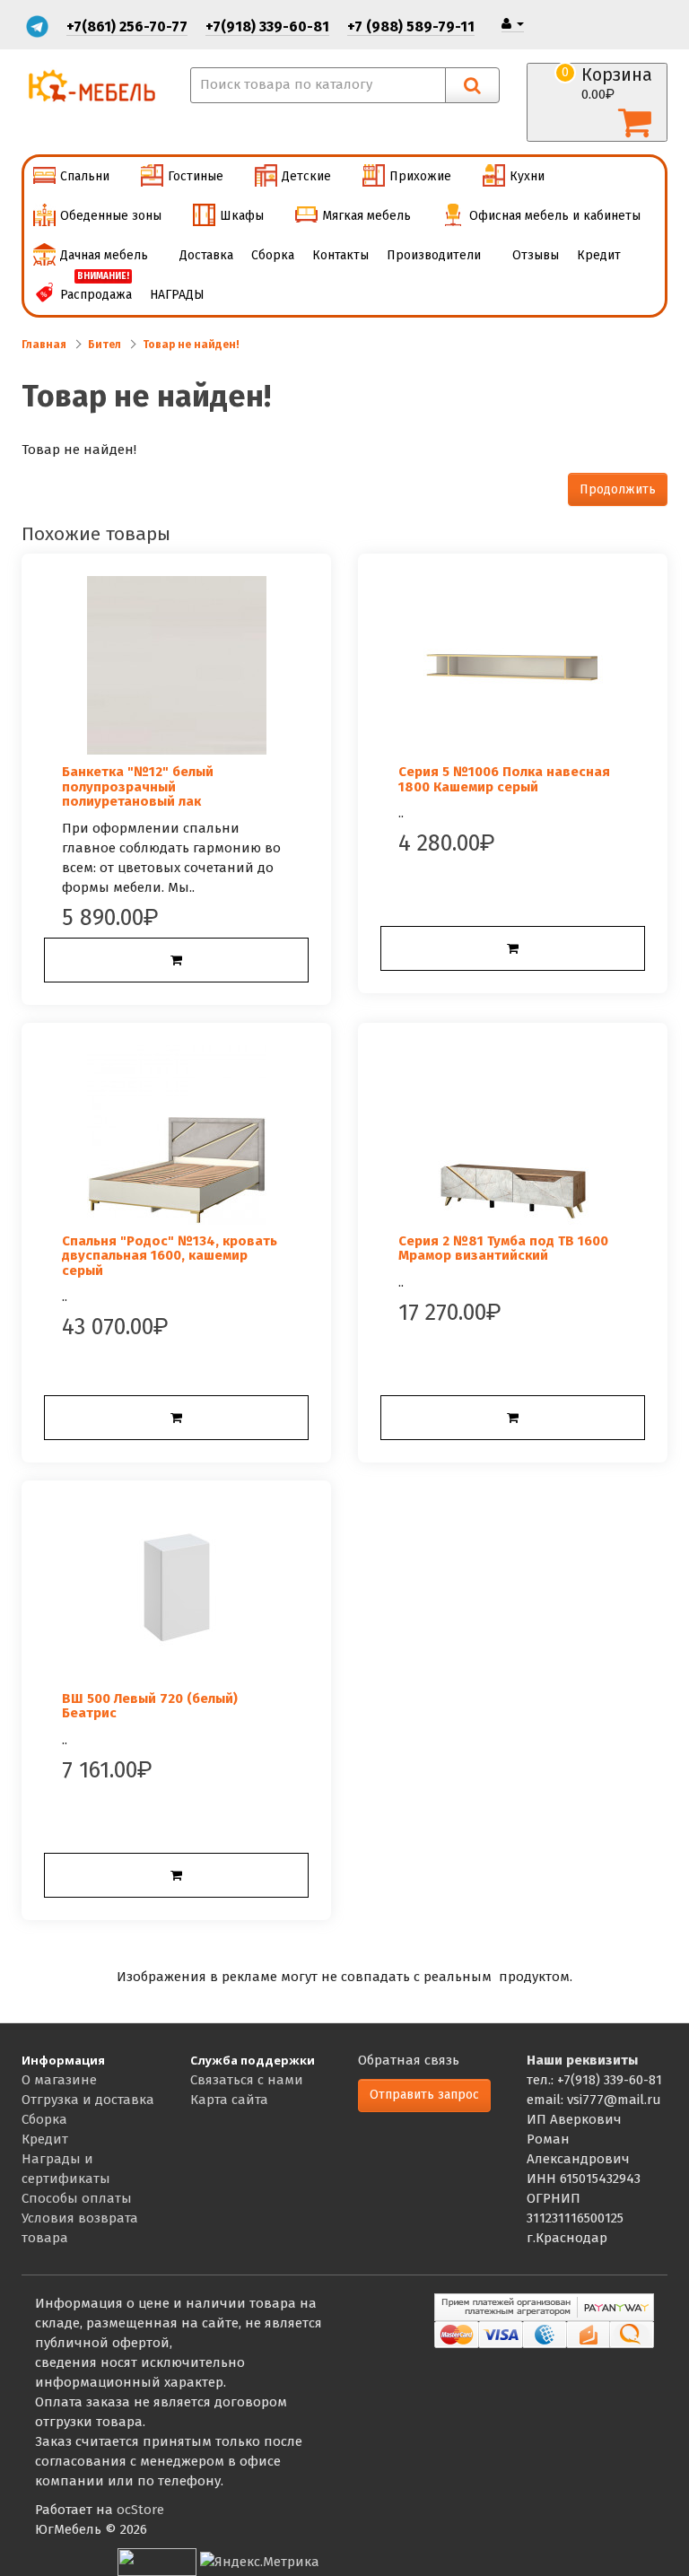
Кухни (527, 176)
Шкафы (242, 216)
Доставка (206, 255)
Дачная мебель (104, 255)
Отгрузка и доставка (88, 2100)
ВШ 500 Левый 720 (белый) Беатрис (150, 1706)
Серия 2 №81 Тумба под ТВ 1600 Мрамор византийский (503, 1249)
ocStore (140, 2510)
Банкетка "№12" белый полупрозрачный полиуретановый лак (138, 786)
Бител (105, 345)
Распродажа (96, 289)
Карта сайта (229, 2100)
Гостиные (196, 176)
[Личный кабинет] (513, 24)
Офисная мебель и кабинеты (555, 216)
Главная (44, 345)
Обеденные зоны (111, 216)
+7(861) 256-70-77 (127, 26)
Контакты (340, 255)
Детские (306, 176)
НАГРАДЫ (177, 295)
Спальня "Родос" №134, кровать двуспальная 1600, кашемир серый (170, 1256)
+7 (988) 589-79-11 (411, 26)
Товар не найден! (191, 345)
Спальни (85, 176)
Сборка (273, 255)
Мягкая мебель (366, 216)
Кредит (599, 255)
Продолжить (618, 489)
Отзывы (536, 255)
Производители (434, 255)
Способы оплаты (77, 2198)
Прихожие (420, 176)
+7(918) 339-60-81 (267, 26)
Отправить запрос (424, 2095)
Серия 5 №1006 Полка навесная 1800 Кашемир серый (504, 779)
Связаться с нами (247, 2080)
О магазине (59, 2080)
